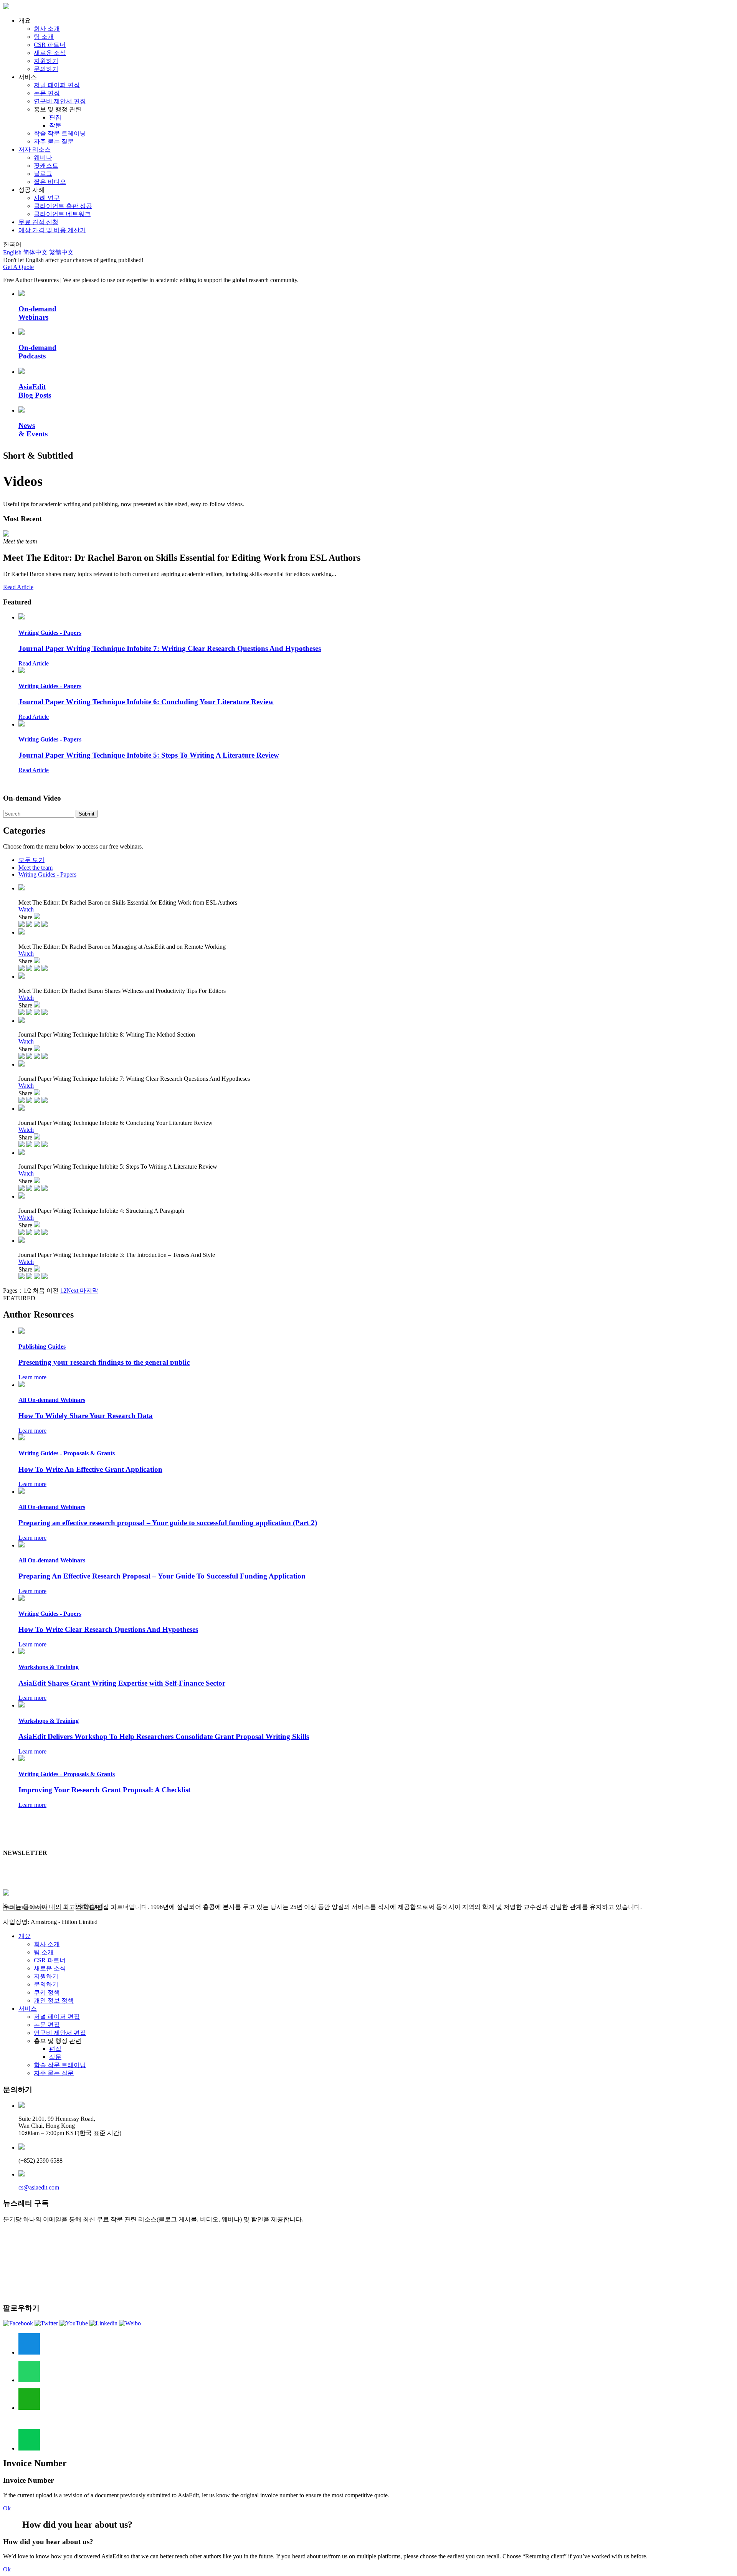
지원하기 (46, 61)
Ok (7, 2508)
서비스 (28, 2009)
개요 (25, 1936)
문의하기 (46, 69)
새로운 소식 (50, 53)
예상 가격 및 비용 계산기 (52, 230)
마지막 (88, 1290)
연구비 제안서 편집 (60, 101)
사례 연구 (47, 198)
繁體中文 (61, 252)
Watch (26, 909)
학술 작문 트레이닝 (60, 133)
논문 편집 (47, 93)
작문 (55, 125)
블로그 (43, 174)
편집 (55, 117)
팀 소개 (44, 37)
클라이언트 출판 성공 (63, 206)
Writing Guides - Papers (47, 874)
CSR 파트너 (50, 45)
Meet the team (36, 868)
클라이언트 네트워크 (62, 214)
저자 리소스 (35, 149)
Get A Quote (18, 267)
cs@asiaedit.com (39, 2187)
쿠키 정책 (47, 1992)
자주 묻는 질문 (54, 141)
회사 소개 (47, 29)
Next (72, 1290)
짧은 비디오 (50, 182)
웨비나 (43, 158)
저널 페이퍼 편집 (57, 85)
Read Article (18, 587)
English (12, 252)
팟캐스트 (46, 166)
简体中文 (35, 252)
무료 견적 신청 (38, 222)
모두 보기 (31, 860)
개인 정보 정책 (54, 2001)
